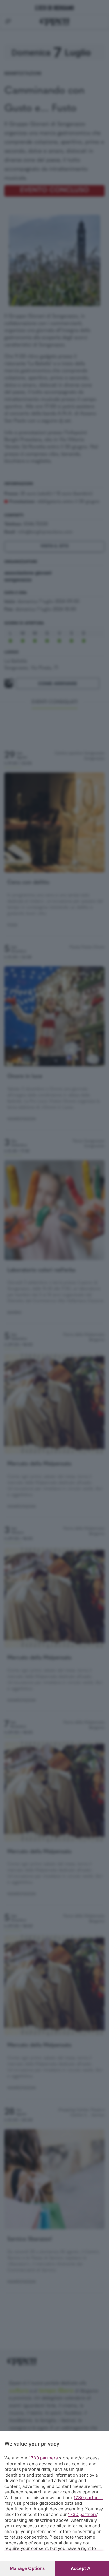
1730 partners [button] (43, 2458)
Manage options (27, 2568)
